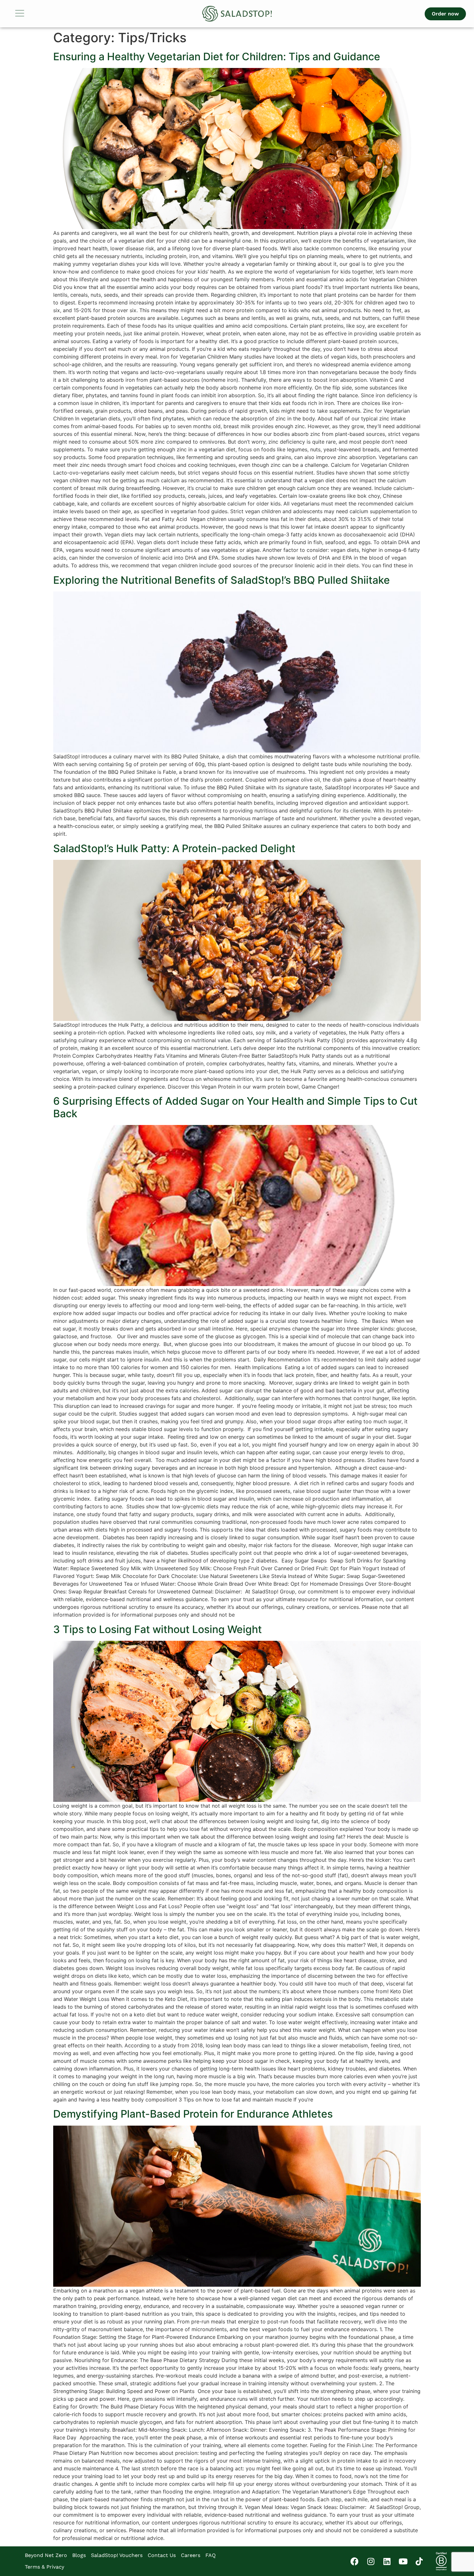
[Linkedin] (387, 2561)
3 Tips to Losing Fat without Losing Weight (158, 1629)
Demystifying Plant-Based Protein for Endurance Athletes (193, 2114)
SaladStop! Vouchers (117, 2555)
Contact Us (162, 2555)
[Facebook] (355, 2561)
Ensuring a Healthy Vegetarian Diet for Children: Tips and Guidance (217, 57)
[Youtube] (403, 2561)
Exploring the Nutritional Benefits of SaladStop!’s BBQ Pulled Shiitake (222, 580)
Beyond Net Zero (46, 2555)
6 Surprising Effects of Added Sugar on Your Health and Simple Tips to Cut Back (235, 1107)
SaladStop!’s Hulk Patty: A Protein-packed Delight (174, 848)
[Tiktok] (419, 2561)
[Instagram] (371, 2561)
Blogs (79, 2555)
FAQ (211, 2555)
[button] (43, 14)
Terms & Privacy (44, 2567)
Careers (191, 2555)
